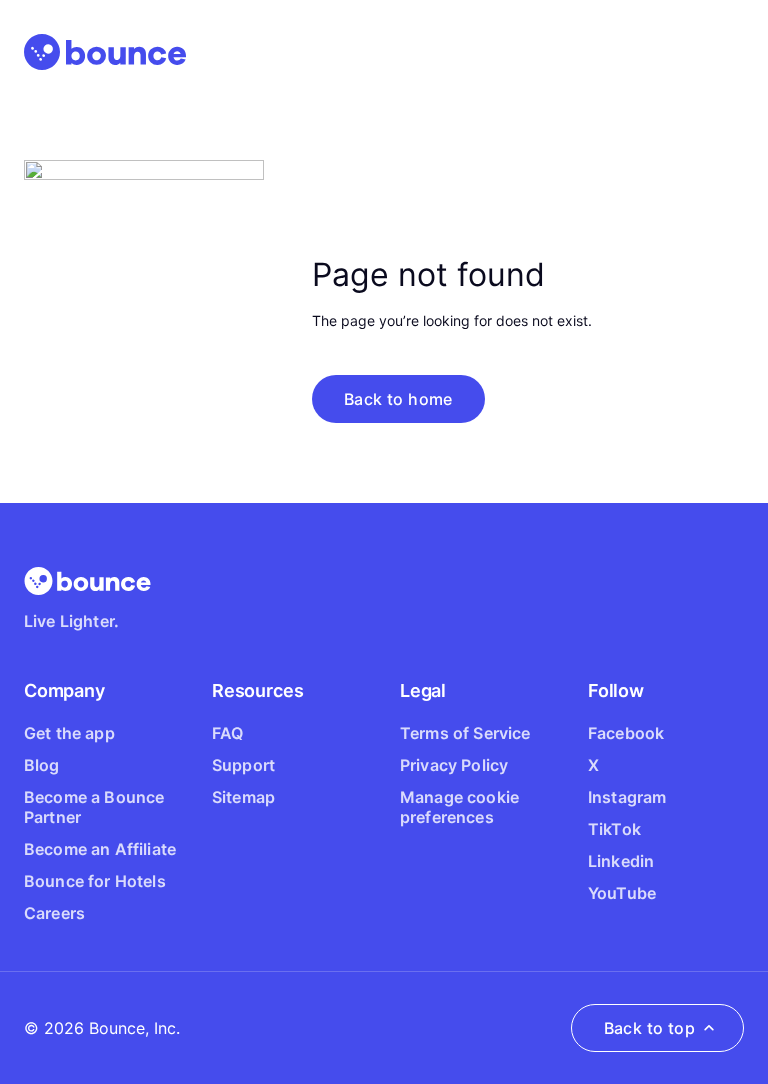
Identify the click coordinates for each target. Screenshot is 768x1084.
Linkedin (621, 861)
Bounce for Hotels (95, 881)
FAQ (227, 733)
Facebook (626, 733)
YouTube (622, 893)
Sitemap (243, 797)
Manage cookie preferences (459, 807)
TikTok (614, 829)
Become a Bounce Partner (94, 807)
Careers (54, 913)
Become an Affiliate (100, 849)
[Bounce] (105, 52)
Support (243, 765)
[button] (398, 399)
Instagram (627, 797)
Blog (42, 765)
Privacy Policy (454, 765)
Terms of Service (465, 733)
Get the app (69, 733)
